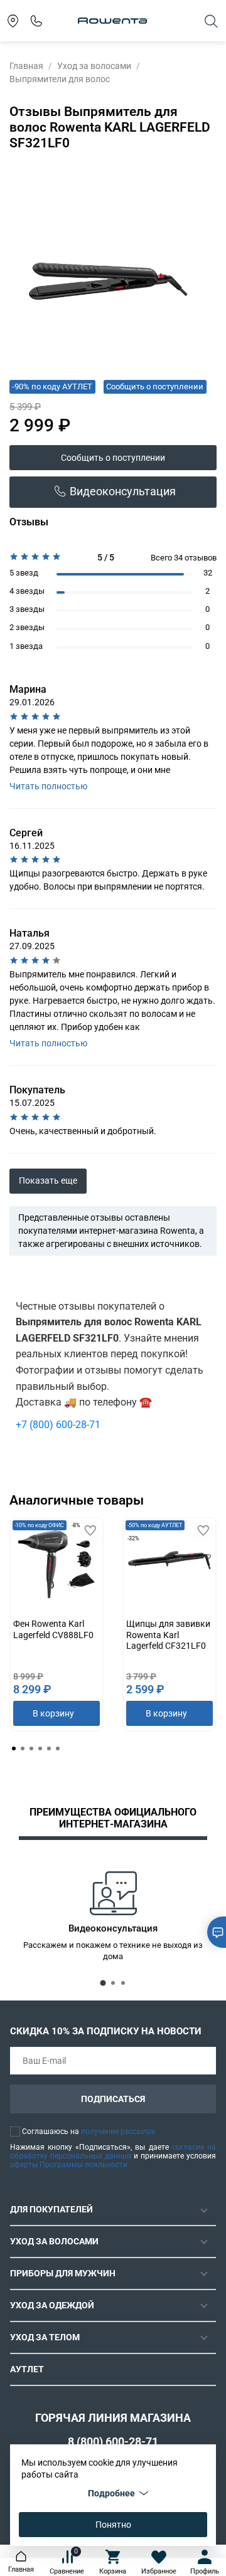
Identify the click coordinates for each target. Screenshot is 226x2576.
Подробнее (111, 2493)
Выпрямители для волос (60, 79)
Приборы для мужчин (63, 2273)
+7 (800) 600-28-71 (58, 1425)
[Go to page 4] (40, 1748)
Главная (26, 66)
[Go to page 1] (14, 1748)
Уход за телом (45, 2337)
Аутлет (27, 2369)
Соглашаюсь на (89, 2132)
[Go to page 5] (49, 1748)
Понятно (113, 2525)
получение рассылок (118, 2132)
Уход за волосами (94, 66)
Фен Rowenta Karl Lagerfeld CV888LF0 (53, 1629)
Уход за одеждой (52, 2305)
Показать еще (48, 1180)
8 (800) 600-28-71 (113, 2442)
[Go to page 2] (23, 1748)
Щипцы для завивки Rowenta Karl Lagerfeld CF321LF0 (168, 1635)
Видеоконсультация (123, 492)
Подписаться (113, 2099)
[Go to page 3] (31, 1748)
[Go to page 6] (58, 1748)
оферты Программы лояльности (69, 2165)
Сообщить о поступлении (113, 458)
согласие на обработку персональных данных (113, 2152)
